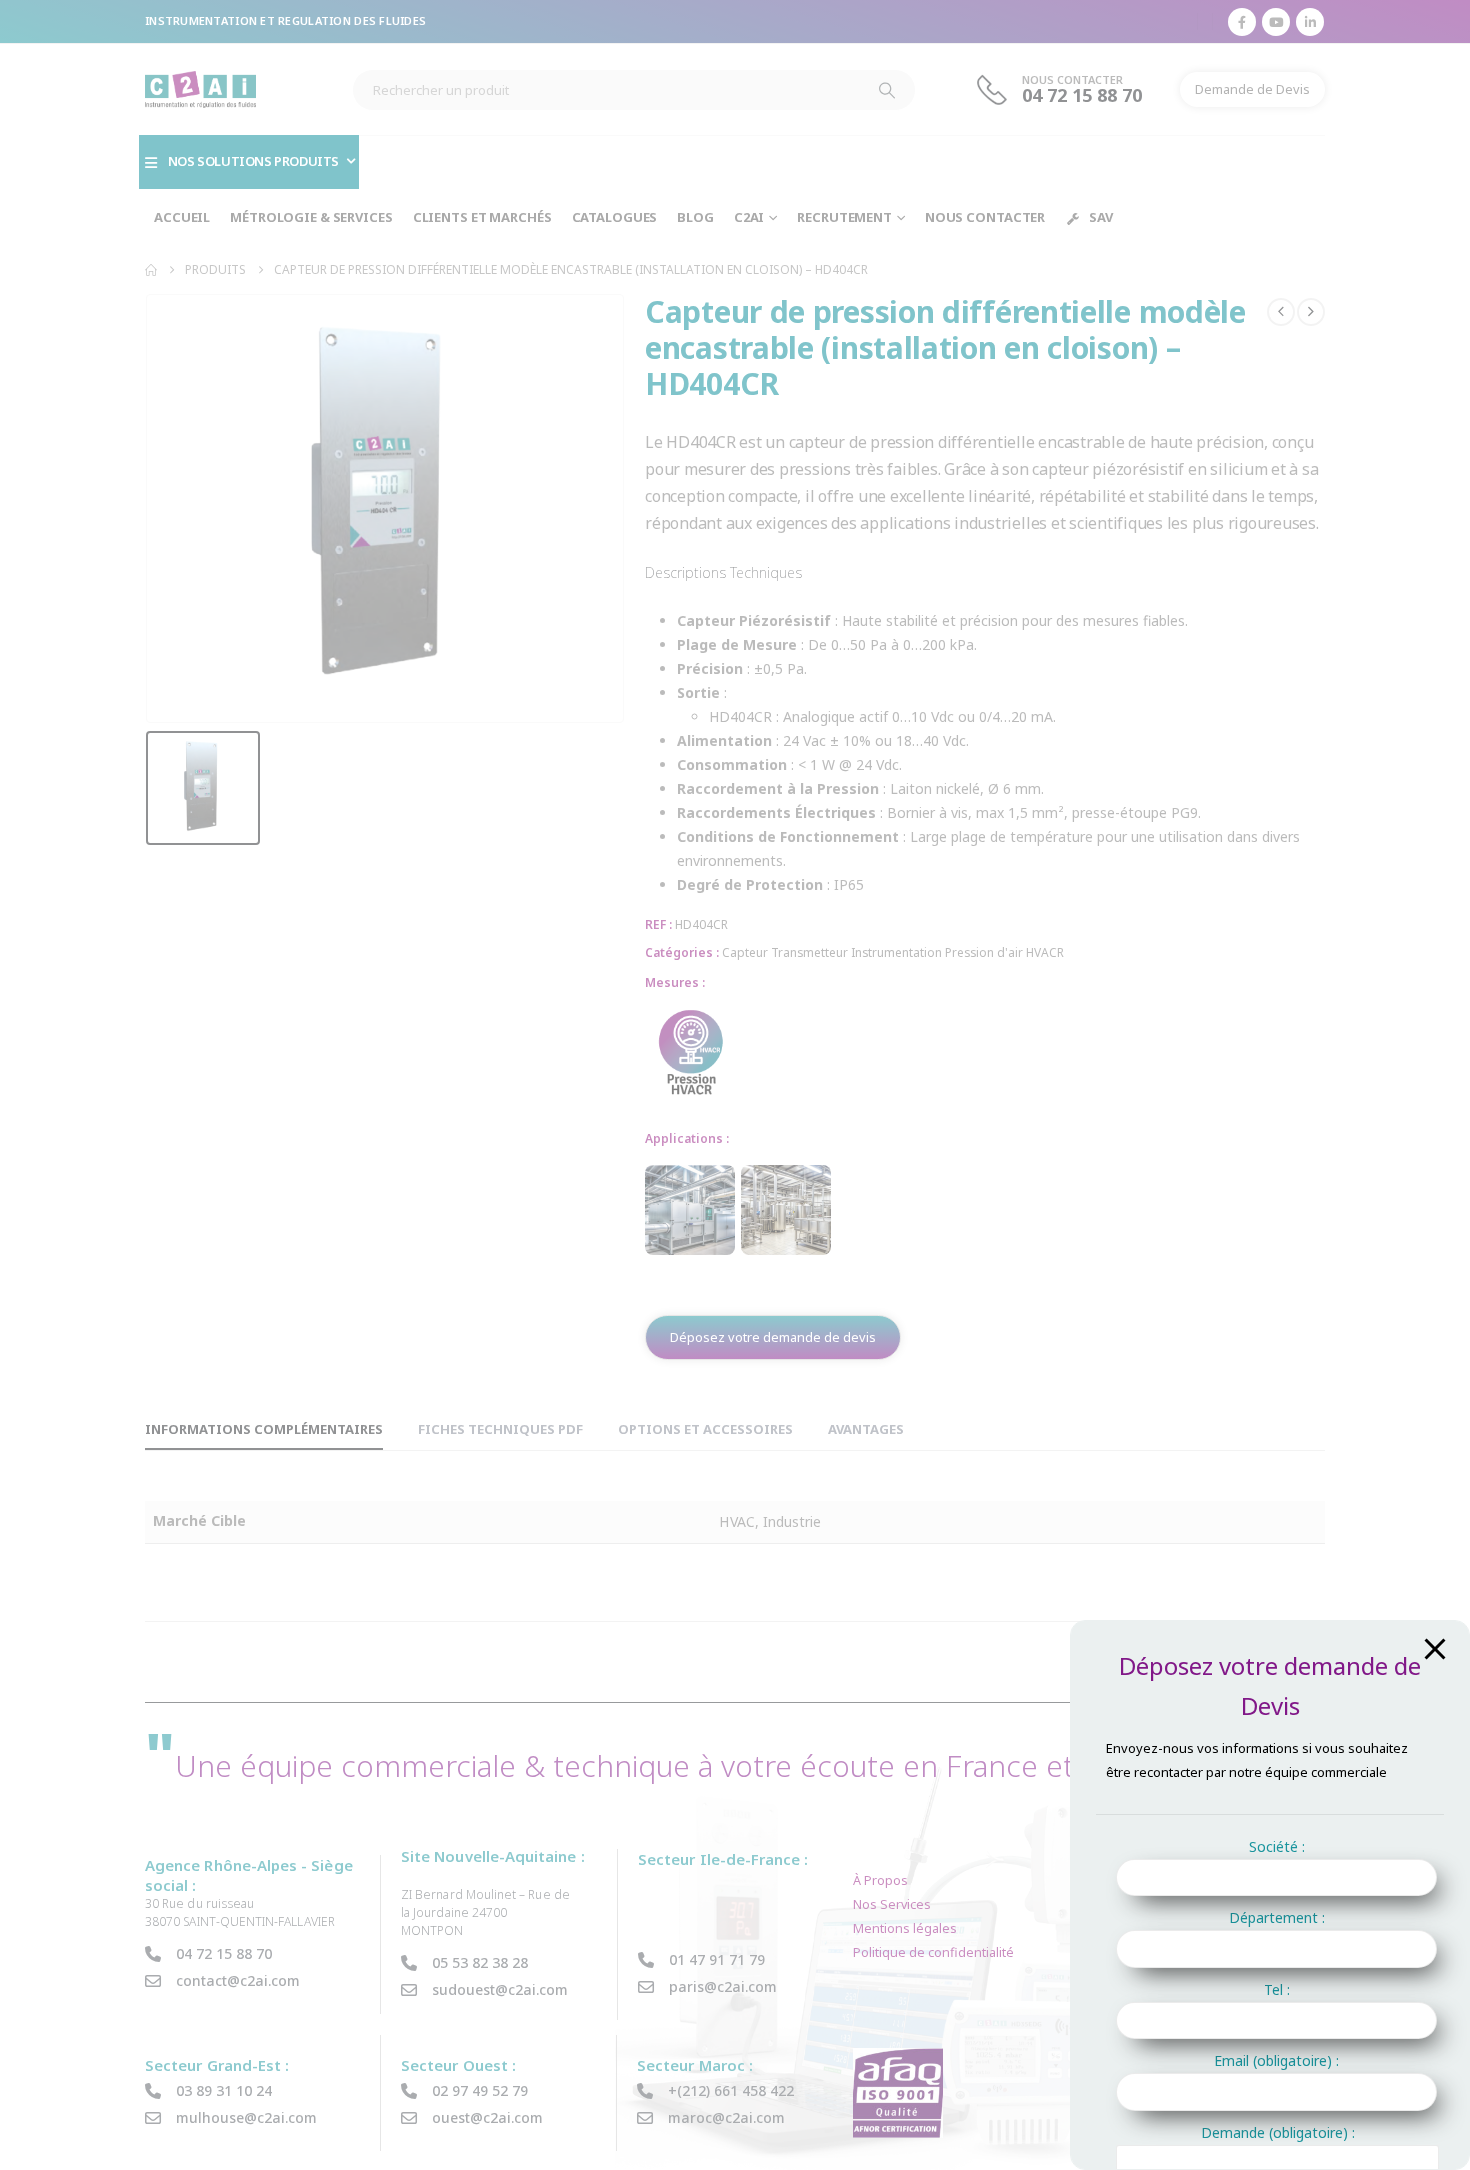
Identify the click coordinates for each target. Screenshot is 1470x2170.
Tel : (1277, 1989)
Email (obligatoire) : (1276, 2060)
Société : (1277, 1846)
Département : (1277, 1917)
